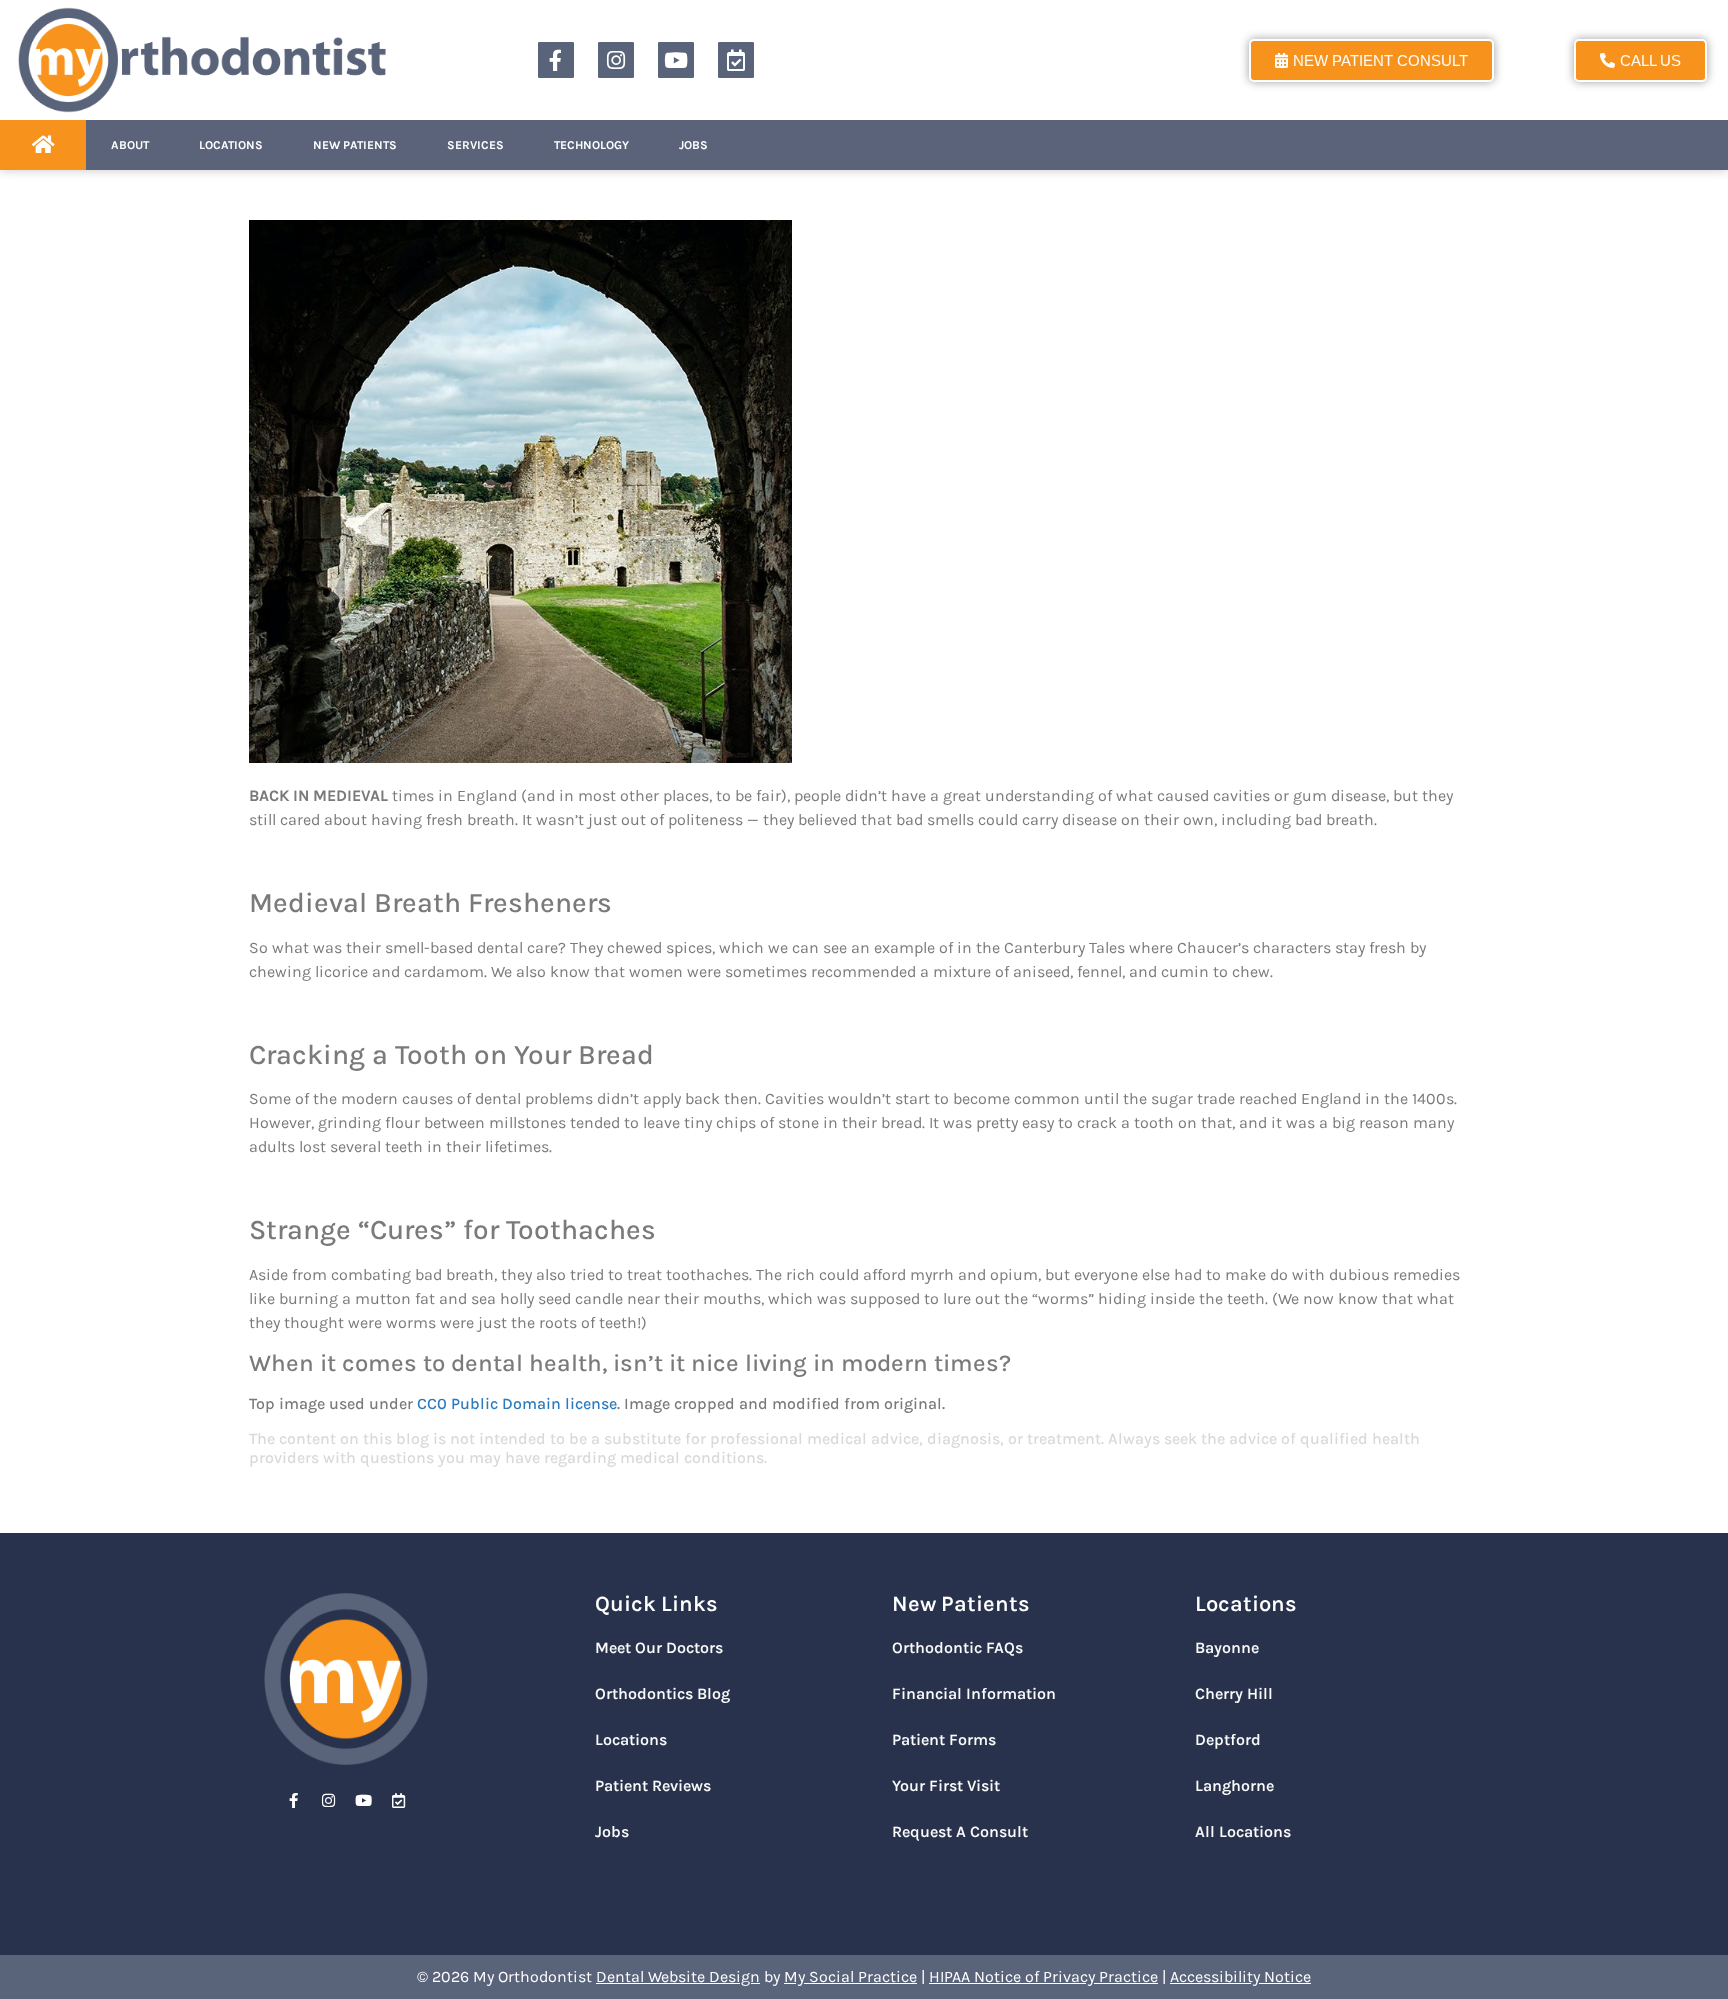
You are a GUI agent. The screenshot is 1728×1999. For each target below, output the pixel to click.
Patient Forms (944, 1739)
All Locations (1243, 1831)
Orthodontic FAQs (957, 1647)
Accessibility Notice (1240, 1976)
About (130, 145)
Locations (231, 145)
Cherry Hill (1234, 1693)
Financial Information (974, 1693)
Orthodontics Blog (662, 1693)
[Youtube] (676, 60)
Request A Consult (960, 1831)
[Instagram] (616, 60)
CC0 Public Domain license (517, 1403)
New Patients (355, 145)
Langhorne (1234, 1785)
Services (475, 145)
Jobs (693, 145)
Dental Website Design (678, 1976)
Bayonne (1227, 1647)
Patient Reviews (653, 1785)
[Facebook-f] (556, 60)
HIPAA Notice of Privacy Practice (1043, 1976)
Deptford (1228, 1739)
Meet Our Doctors (659, 1647)
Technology (591, 145)
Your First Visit (946, 1785)
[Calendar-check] (736, 60)
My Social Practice (850, 1976)
